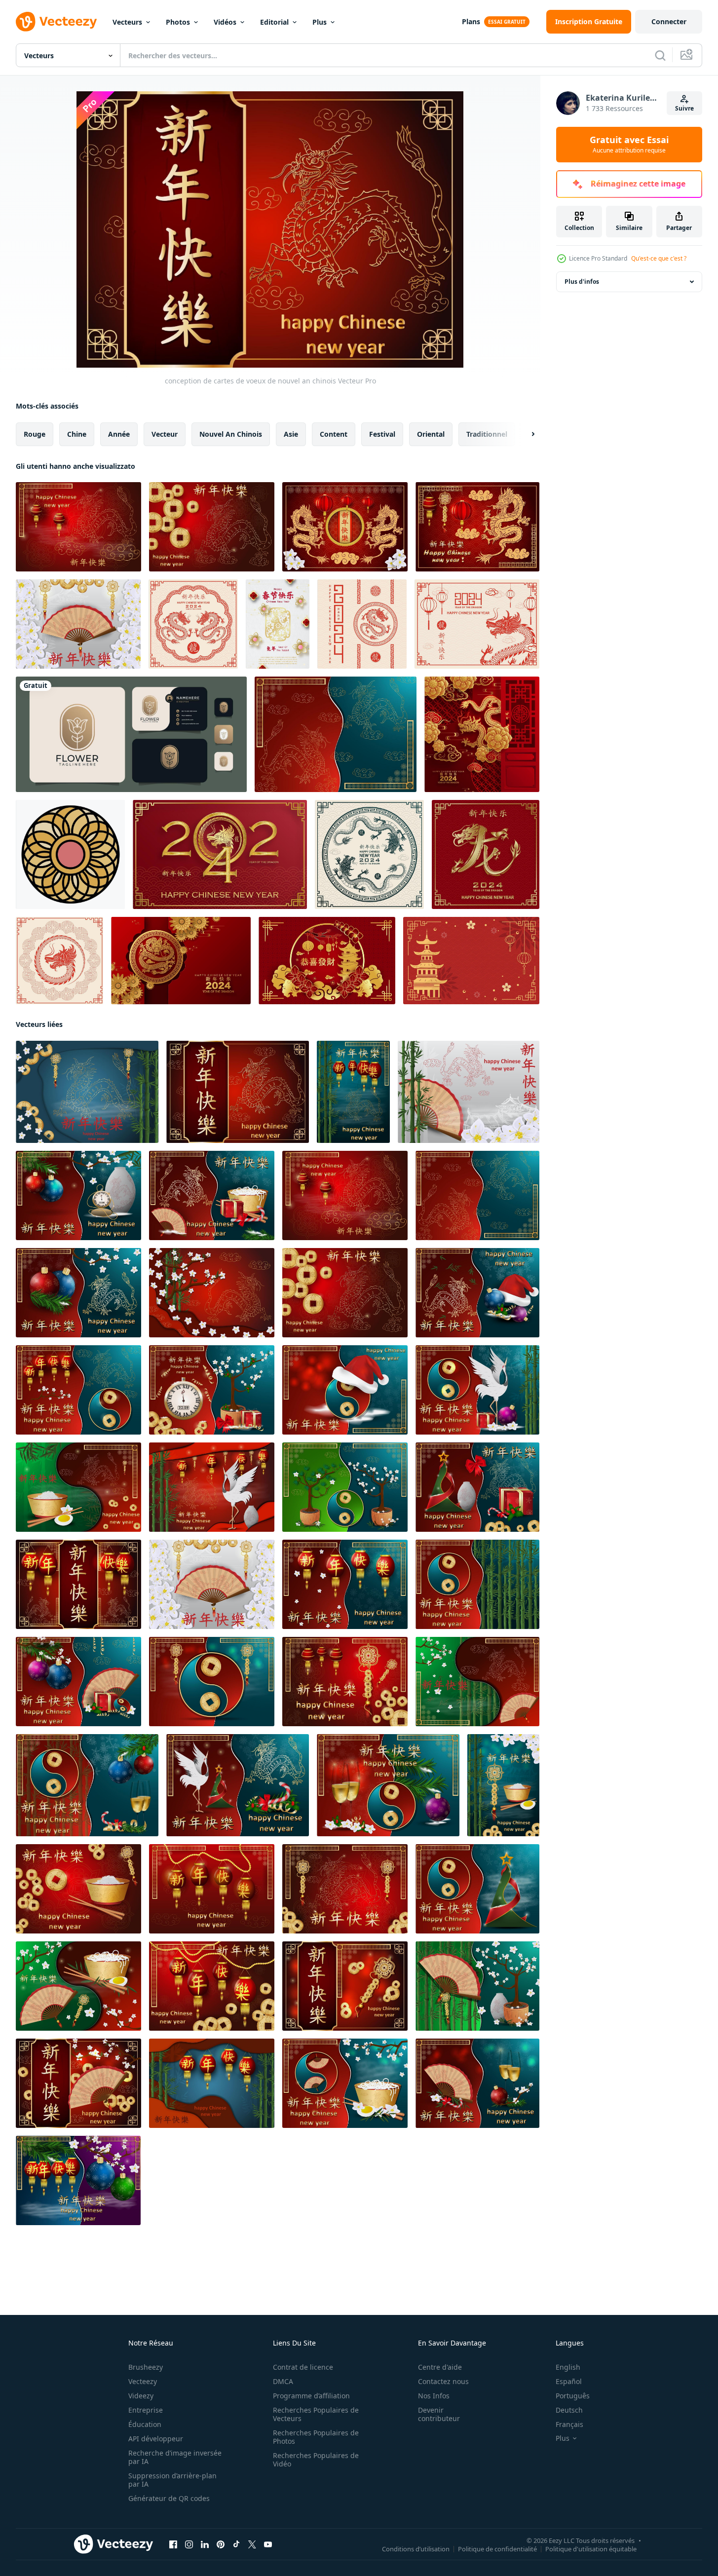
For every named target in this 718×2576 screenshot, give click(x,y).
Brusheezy (146, 2367)
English (568, 2367)
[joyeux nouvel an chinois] (327, 961)
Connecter (669, 21)
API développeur (156, 2439)
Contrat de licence (303, 2367)
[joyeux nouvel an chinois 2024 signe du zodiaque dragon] (193, 624)
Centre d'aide (440, 2367)
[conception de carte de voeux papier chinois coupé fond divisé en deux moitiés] (336, 734)
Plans (471, 21)
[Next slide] (525, 434)
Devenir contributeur (439, 2414)
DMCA (283, 2381)
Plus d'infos (582, 282)
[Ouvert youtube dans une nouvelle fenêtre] (268, 2544)
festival (382, 434)
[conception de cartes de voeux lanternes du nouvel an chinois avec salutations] (353, 1092)
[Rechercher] (660, 55)
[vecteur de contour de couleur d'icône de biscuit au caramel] (70, 854)
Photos (178, 22)
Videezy (141, 2396)
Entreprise (146, 2410)
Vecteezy (143, 2381)
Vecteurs (127, 22)
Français (569, 2424)
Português (573, 2396)
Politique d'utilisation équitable (591, 2549)
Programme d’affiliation (311, 2396)
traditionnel (487, 434)
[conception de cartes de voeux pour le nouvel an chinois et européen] (78, 1682)
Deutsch (569, 2410)
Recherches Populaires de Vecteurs (316, 2414)
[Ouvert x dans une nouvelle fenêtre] (252, 2544)
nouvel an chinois (231, 434)
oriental (431, 434)
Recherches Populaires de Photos (316, 2437)
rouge (35, 434)
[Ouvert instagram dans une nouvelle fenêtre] (189, 2544)
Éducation (145, 2424)
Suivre (684, 108)
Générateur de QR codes (169, 2498)
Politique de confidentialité (497, 2549)
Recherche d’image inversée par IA (175, 2457)
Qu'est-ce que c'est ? (659, 258)
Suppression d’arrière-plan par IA (172, 2480)
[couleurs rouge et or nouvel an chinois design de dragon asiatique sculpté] (477, 527)
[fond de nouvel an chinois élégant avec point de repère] (471, 961)
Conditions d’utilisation (416, 2549)
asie (291, 434)
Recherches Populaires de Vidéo (316, 2460)
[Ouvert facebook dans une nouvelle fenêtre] (173, 2544)
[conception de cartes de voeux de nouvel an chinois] (212, 527)
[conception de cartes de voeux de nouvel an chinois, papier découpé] (212, 2083)
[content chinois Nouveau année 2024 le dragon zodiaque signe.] (482, 734)
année (119, 434)
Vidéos (225, 22)
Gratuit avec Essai (629, 145)
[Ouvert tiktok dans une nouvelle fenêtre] (236, 2544)
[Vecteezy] (56, 22)
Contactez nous (443, 2381)
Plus (320, 22)
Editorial (274, 22)
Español (569, 2381)
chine (77, 434)
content (334, 434)
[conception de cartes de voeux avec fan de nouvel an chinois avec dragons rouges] (78, 2083)
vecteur (165, 434)
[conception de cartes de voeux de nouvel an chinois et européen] (78, 1195)
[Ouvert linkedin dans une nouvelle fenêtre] (205, 2544)
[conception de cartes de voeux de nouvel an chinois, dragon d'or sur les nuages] (78, 527)
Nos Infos (434, 2396)
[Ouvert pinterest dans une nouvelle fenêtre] (221, 2544)
